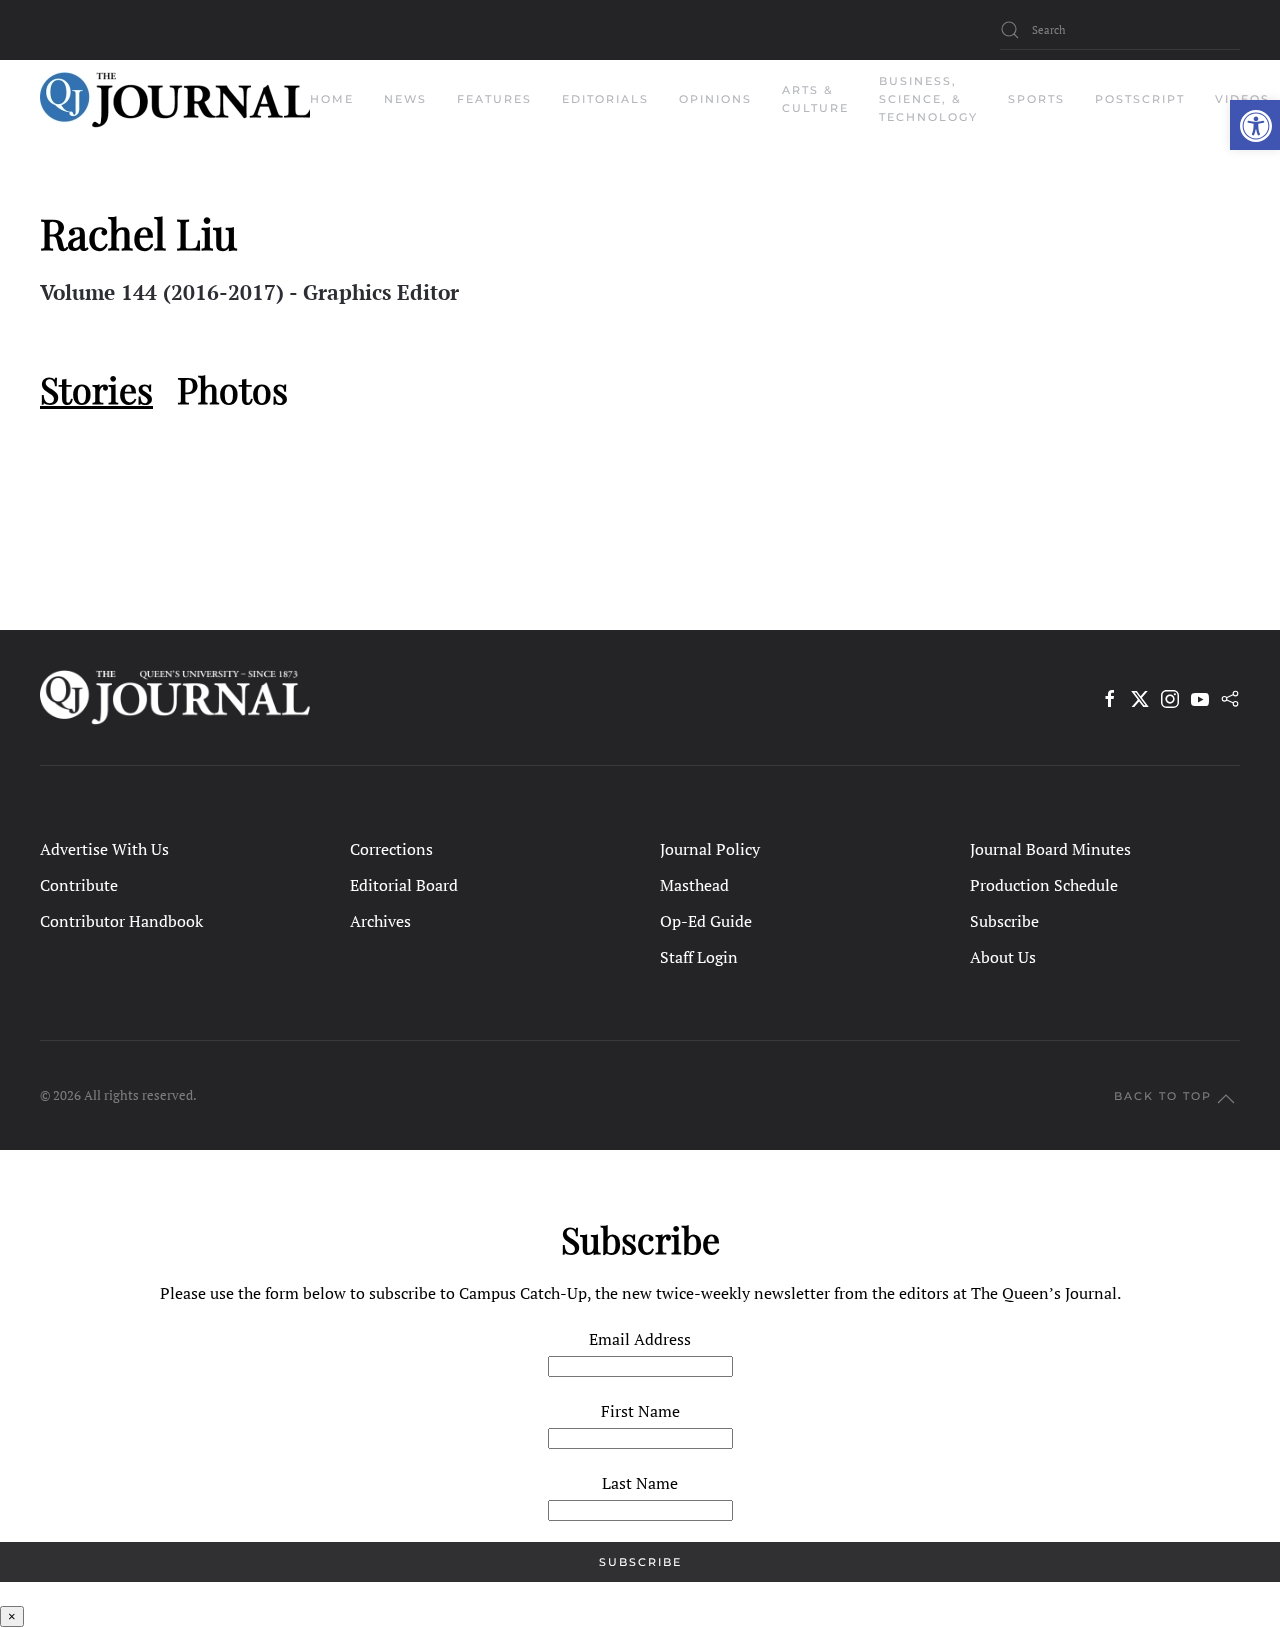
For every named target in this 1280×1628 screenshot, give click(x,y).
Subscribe (1004, 921)
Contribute (79, 885)
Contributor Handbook (121, 921)
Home (332, 99)
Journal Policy (710, 849)
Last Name (640, 1483)
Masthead (694, 885)
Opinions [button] (715, 99)
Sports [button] (1036, 99)
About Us (1003, 957)
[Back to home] (175, 100)
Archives (380, 921)
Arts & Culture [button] (815, 99)
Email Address (640, 1339)
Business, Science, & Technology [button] (928, 99)
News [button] (405, 99)
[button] (1255, 125)
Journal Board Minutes (1050, 849)
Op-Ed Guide (706, 921)
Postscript (1140, 99)
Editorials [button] (605, 99)
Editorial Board (404, 885)
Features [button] (494, 99)
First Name (640, 1411)
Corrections (391, 849)
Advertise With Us (104, 849)
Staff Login (699, 957)
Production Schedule (1044, 885)
